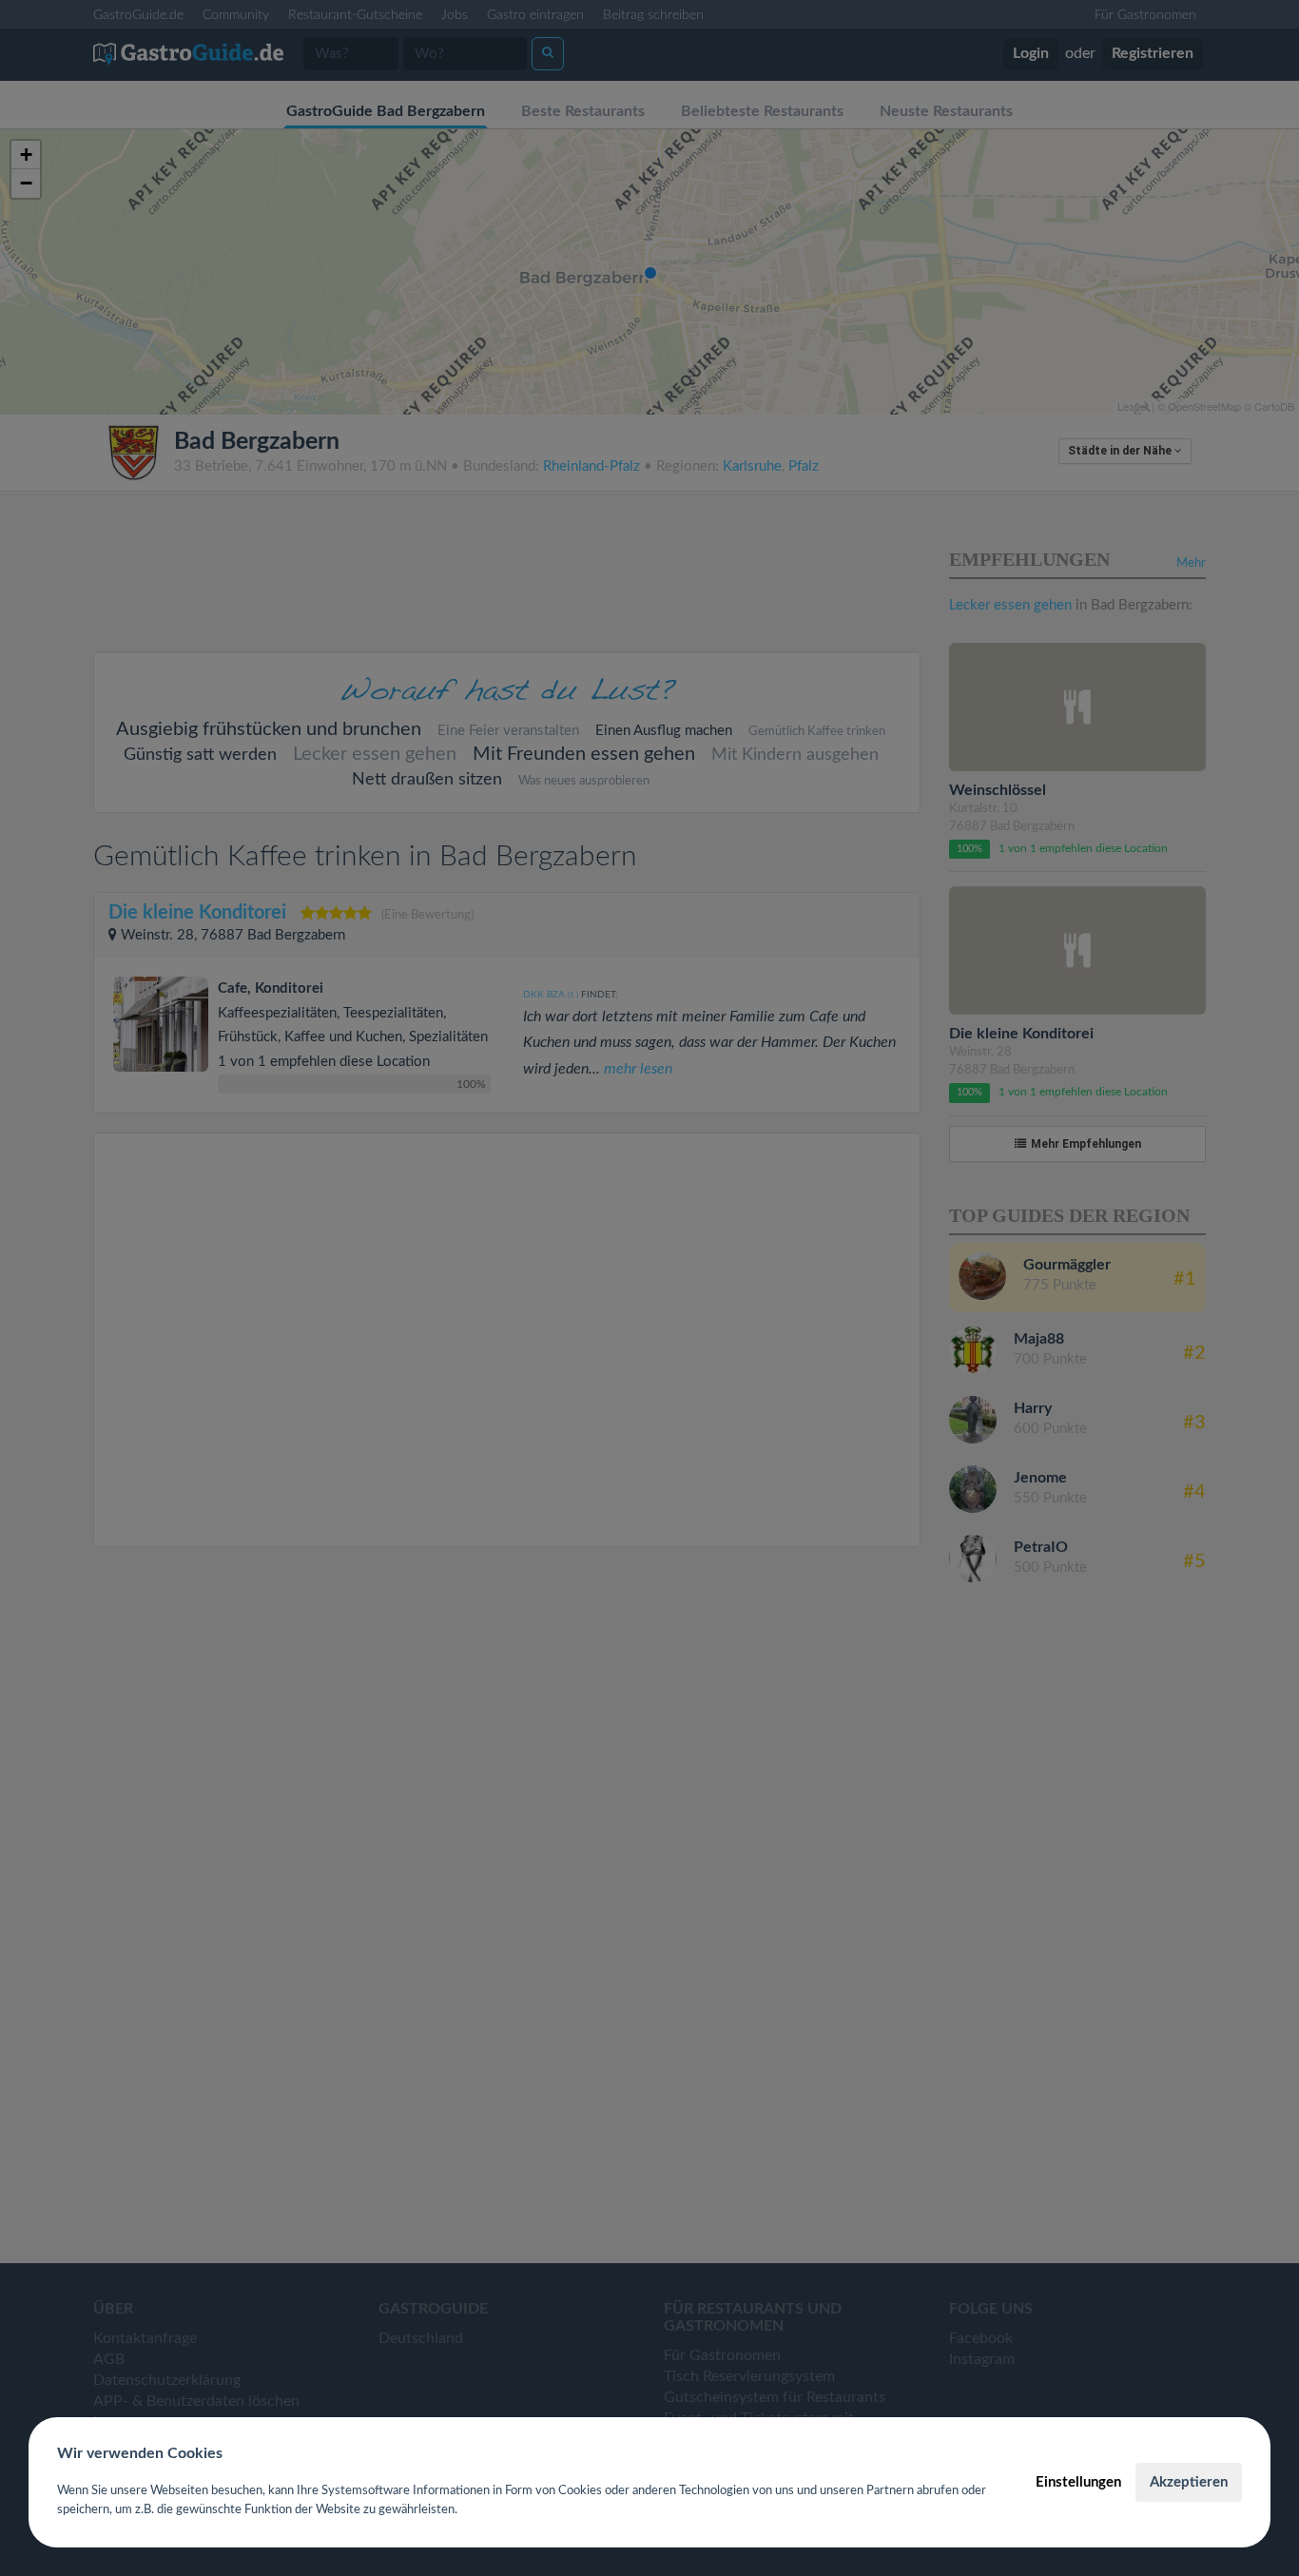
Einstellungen (1078, 2482)
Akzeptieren (1189, 2482)
